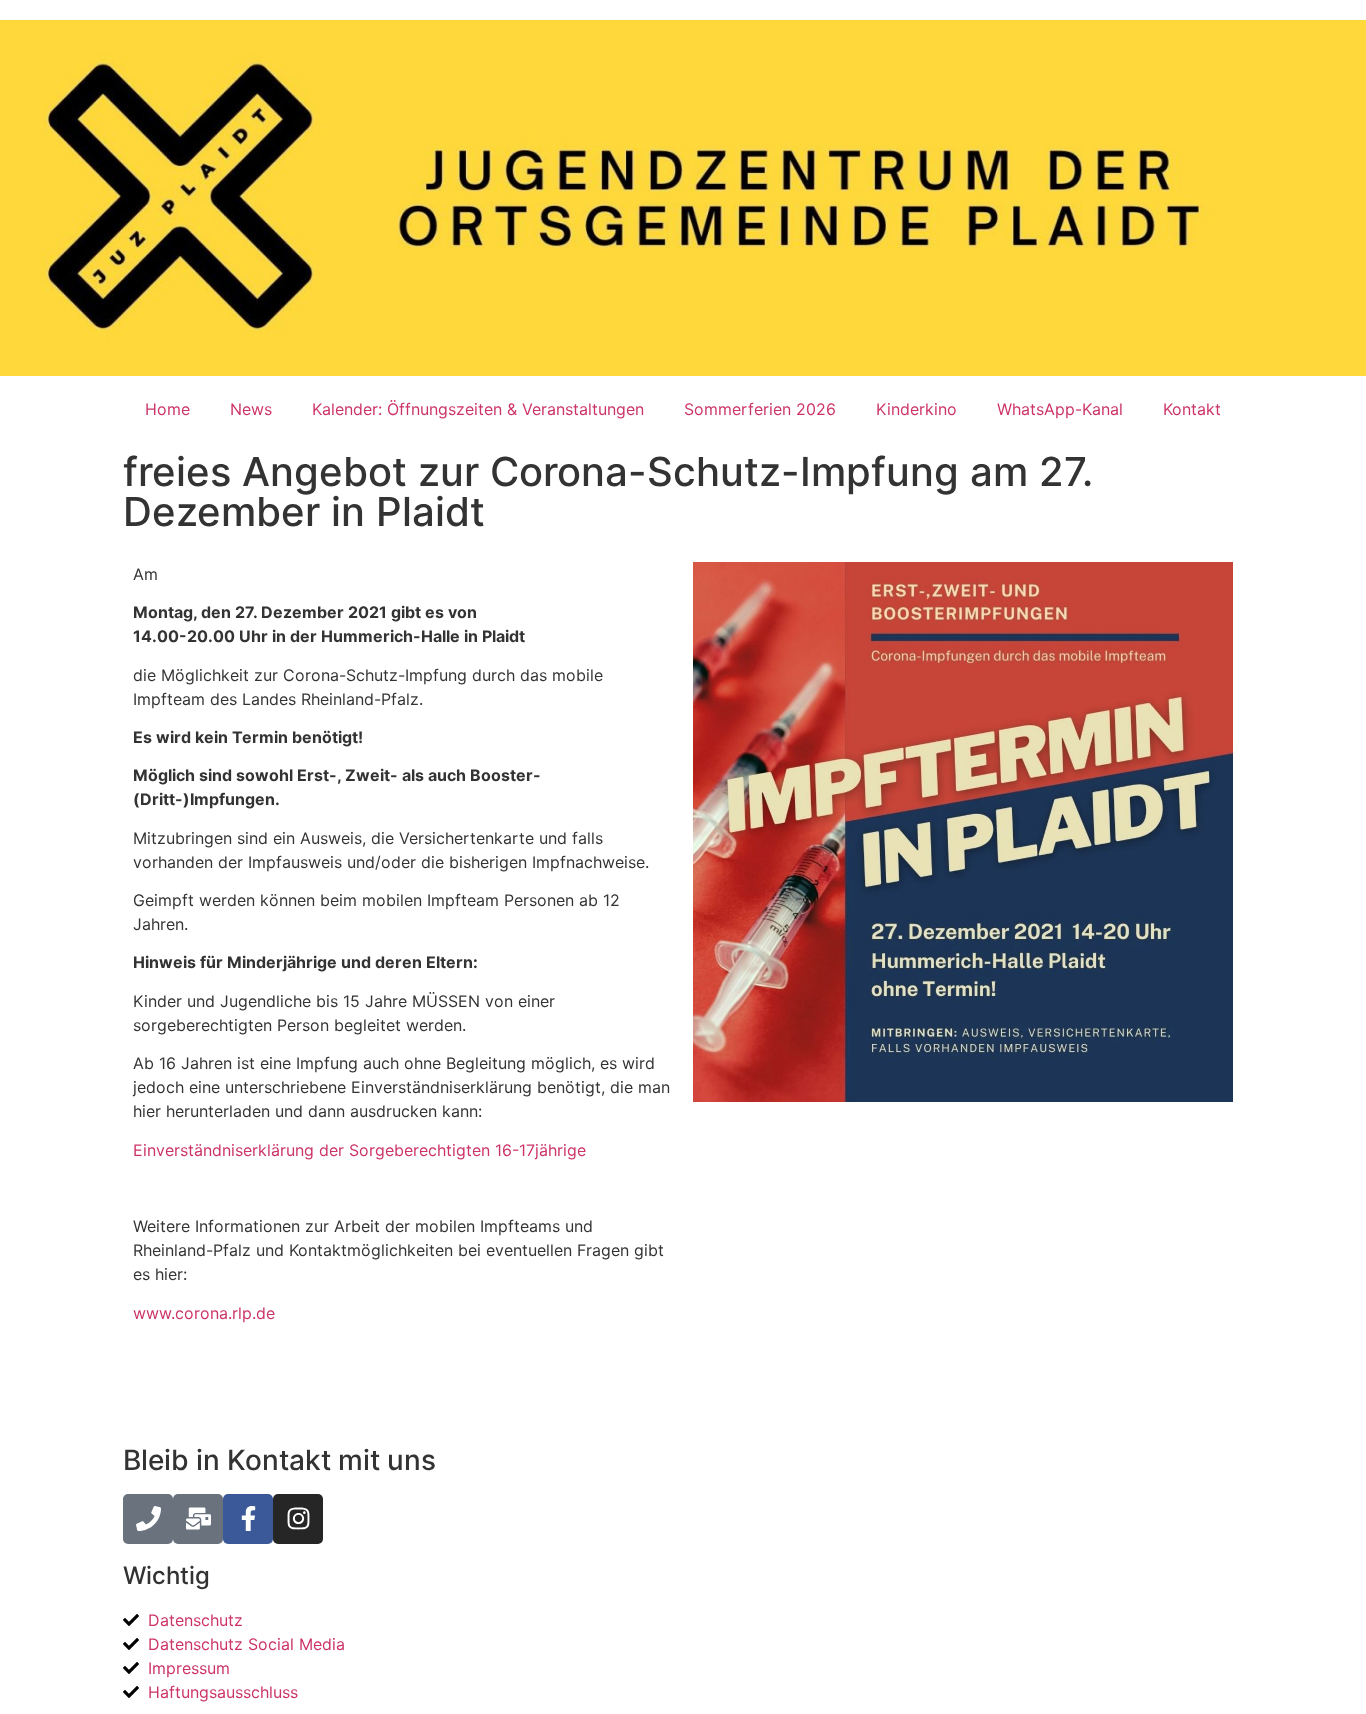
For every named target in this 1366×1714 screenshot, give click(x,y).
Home (167, 409)
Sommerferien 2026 (760, 409)
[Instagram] (298, 1519)
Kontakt (1192, 409)
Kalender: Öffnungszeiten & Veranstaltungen (478, 409)
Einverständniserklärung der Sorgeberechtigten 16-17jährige (359, 1150)
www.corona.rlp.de (204, 1313)
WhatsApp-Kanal (1060, 409)
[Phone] (148, 1519)
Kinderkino (916, 409)
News (251, 409)
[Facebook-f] (248, 1519)
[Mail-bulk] (198, 1519)
